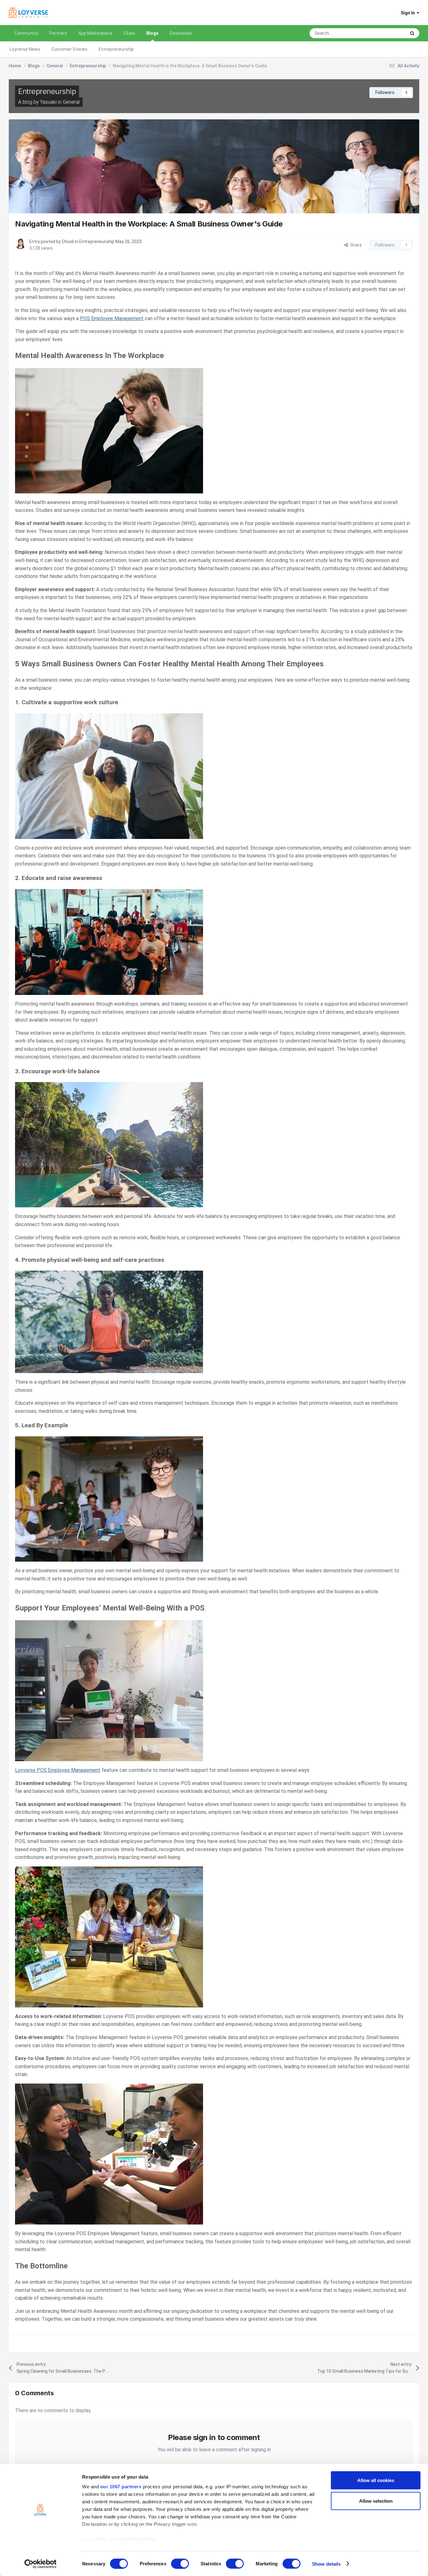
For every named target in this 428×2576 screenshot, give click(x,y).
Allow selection (376, 2501)
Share (355, 245)
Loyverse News (25, 49)
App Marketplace (95, 33)
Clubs (129, 33)
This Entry (388, 33)
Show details (326, 2564)
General (71, 102)
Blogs (152, 33)
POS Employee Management (112, 318)
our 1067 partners (121, 2487)
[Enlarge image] (109, 430)
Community (26, 33)
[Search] (412, 33)
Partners (58, 33)
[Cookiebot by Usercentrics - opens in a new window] (41, 2564)
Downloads (181, 33)
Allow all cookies (376, 2480)
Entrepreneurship (116, 49)
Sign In (409, 13)
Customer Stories (69, 49)
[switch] (180, 2563)
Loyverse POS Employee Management (58, 1770)
